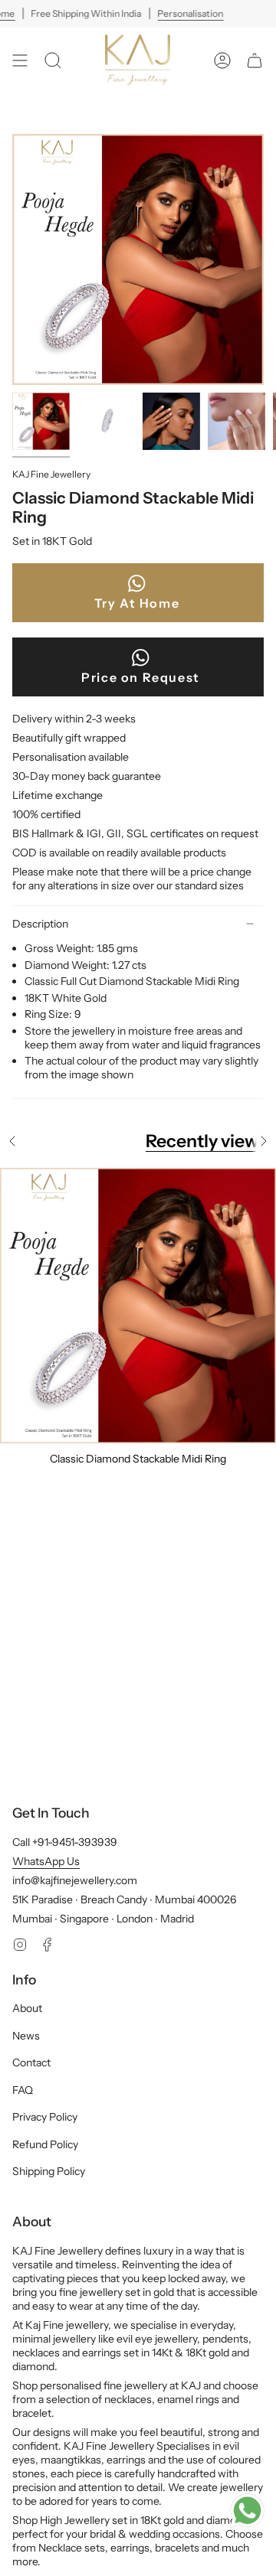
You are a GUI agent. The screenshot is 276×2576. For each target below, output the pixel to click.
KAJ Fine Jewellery (51, 474)
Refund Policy (45, 2144)
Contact (31, 2062)
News (26, 2036)
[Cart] (255, 60)
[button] (53, 60)
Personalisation (191, 13)
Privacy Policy (45, 2117)
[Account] (222, 60)
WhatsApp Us (46, 1861)
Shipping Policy (49, 2171)
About (27, 2008)
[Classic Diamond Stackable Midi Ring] (138, 1306)
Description (40, 924)
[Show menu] (20, 60)
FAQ (23, 2090)
